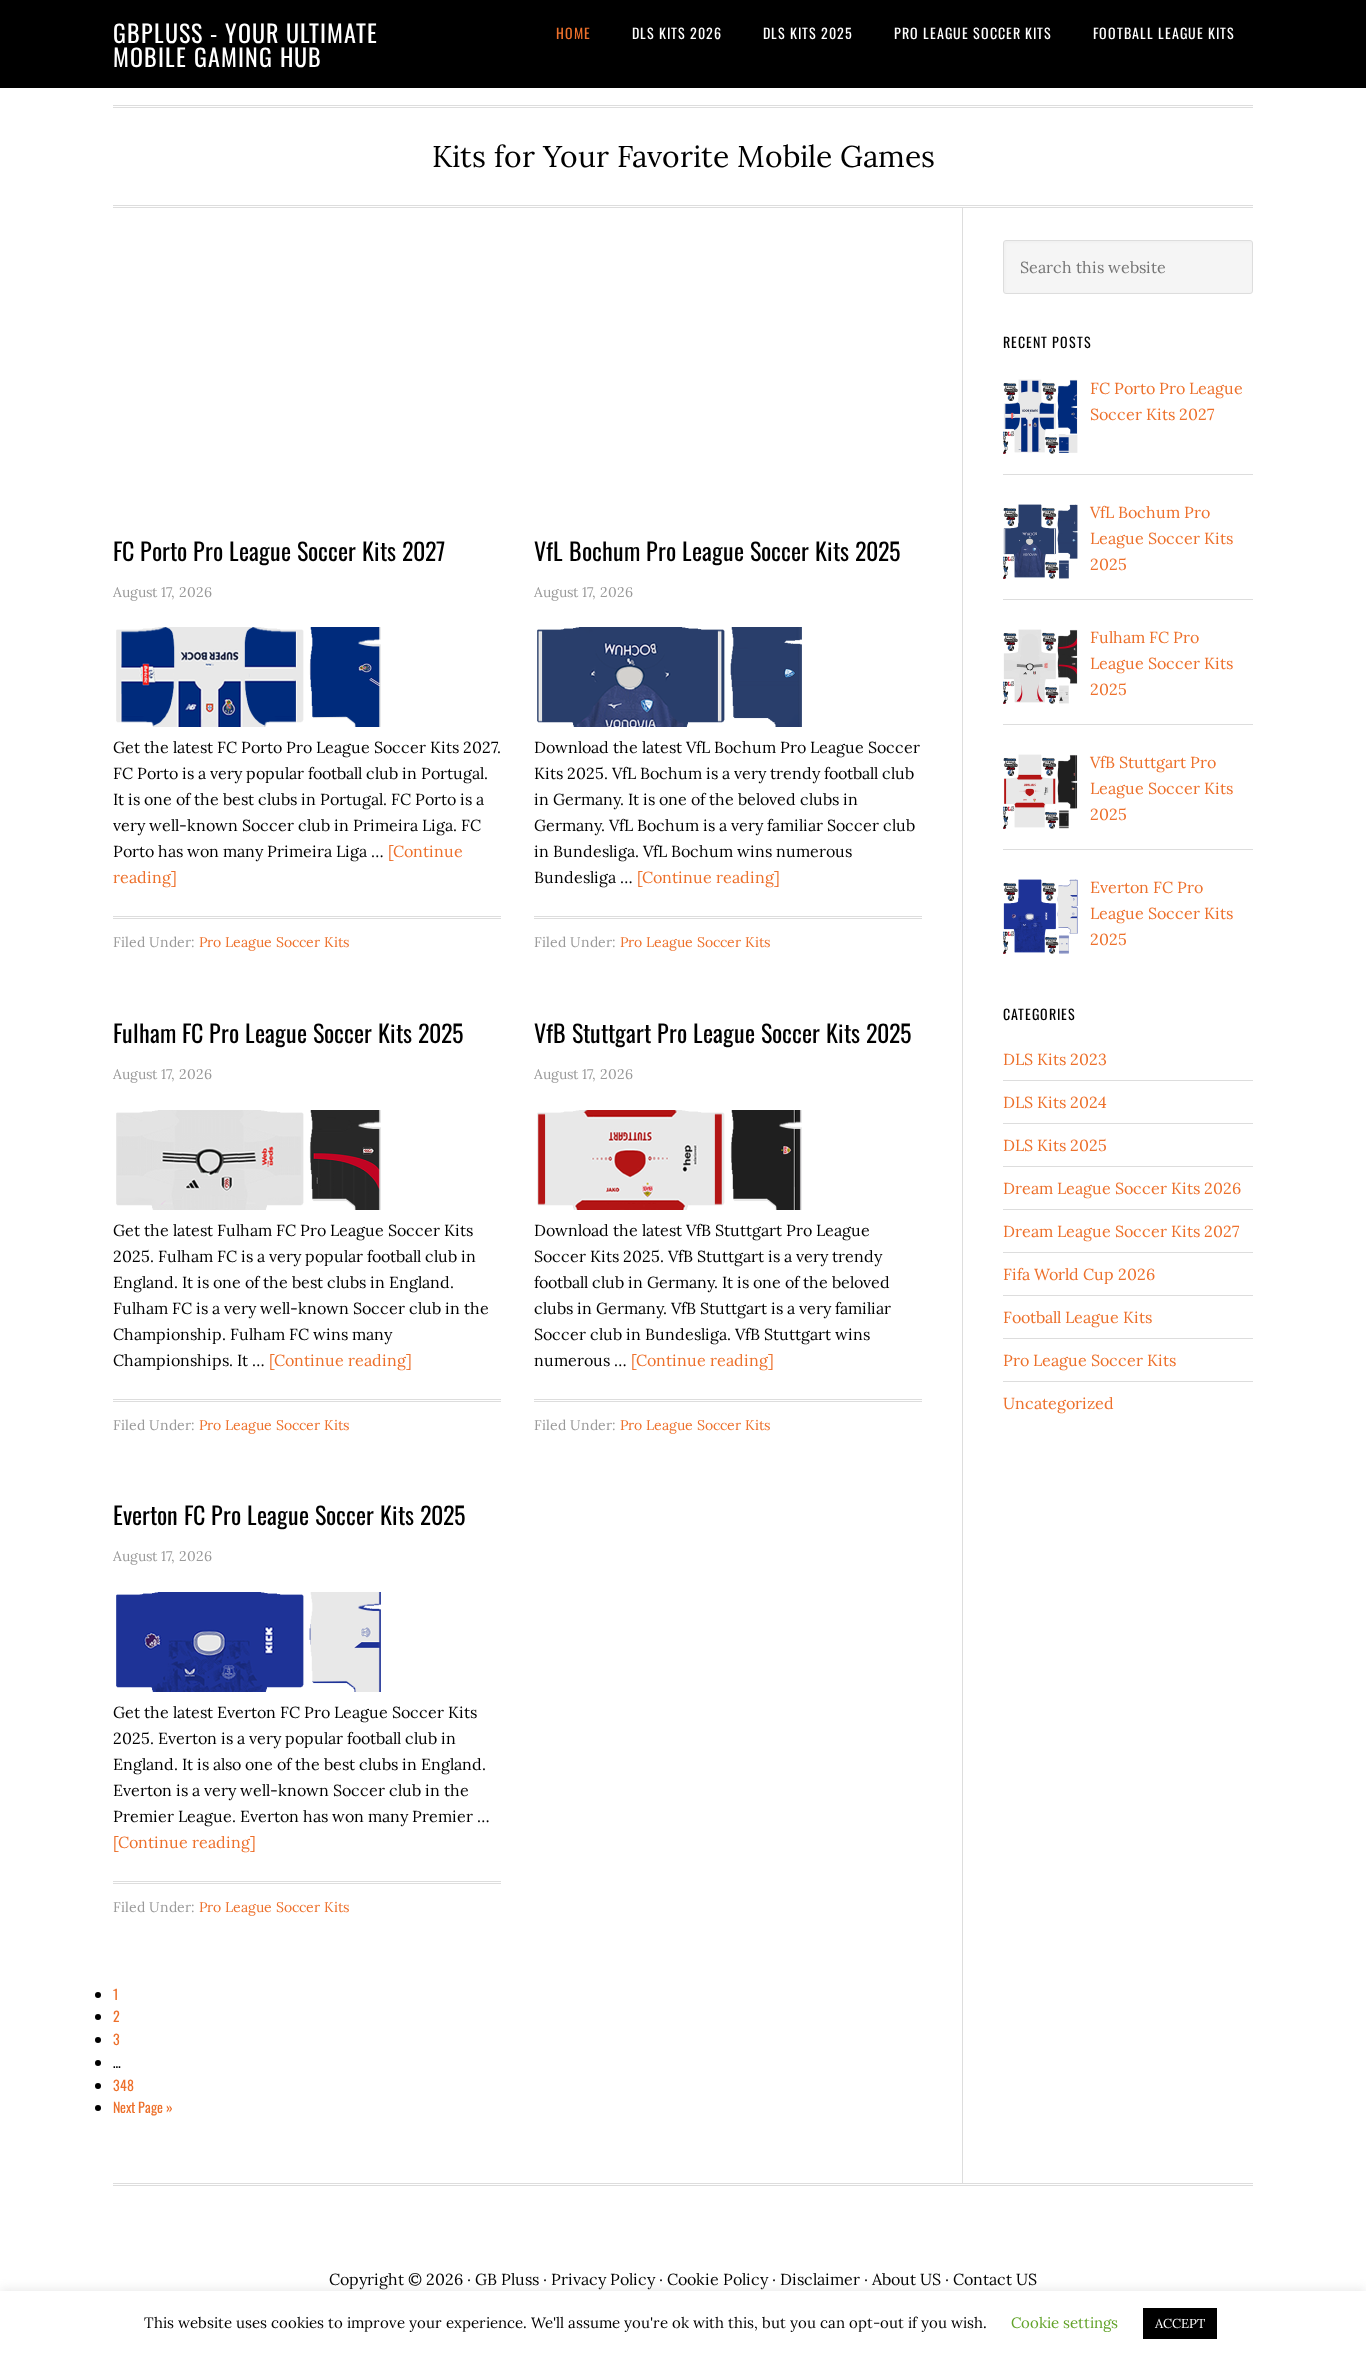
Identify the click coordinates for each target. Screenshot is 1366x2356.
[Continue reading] (708, 877)
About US (906, 2279)
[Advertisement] (517, 388)
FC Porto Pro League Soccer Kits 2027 (279, 550)
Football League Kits (1077, 1317)
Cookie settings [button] (1064, 2322)
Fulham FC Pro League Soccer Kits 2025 (288, 1032)
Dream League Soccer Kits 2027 (1121, 1231)
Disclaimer (820, 2279)
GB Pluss (507, 2279)
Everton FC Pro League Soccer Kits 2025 (289, 1514)
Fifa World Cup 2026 (1079, 1274)
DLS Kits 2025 (1055, 1145)
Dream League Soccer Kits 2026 (1122, 1188)
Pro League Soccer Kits (274, 942)
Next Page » (143, 2106)
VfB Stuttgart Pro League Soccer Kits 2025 (722, 1032)
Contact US (995, 2279)
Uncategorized (1058, 1403)
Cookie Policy (717, 2279)
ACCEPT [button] (1180, 2323)
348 (123, 2084)
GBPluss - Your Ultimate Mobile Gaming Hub (245, 44)
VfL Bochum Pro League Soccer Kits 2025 (717, 550)
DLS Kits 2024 (1055, 1102)
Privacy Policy (603, 2279)
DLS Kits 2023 (1055, 1059)
